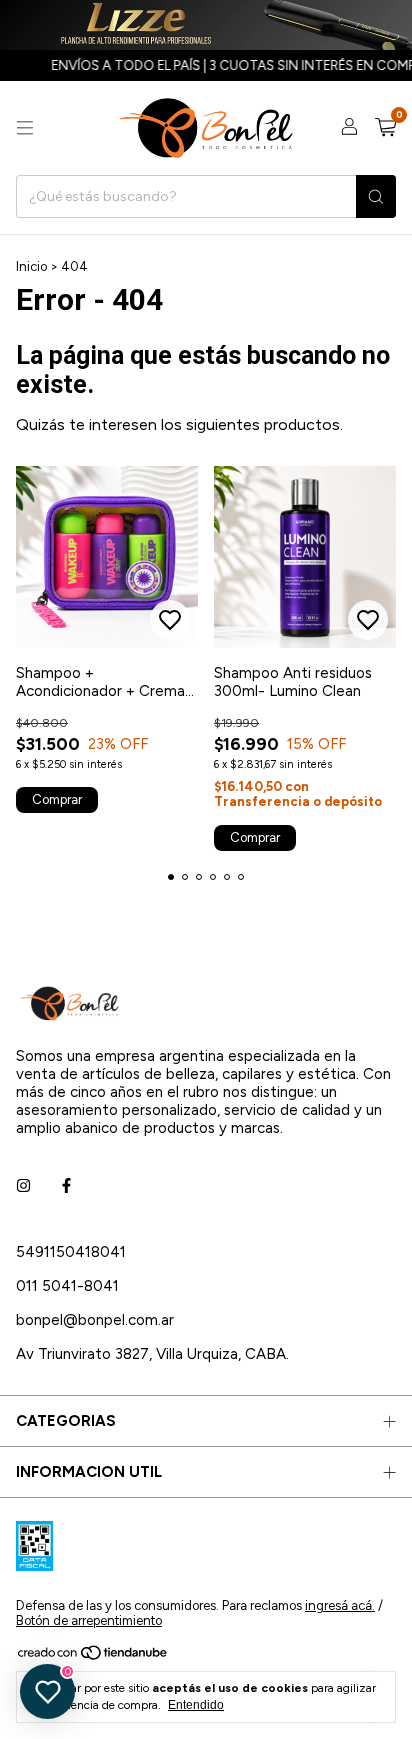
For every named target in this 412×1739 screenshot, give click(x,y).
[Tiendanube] (93, 1657)
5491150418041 (71, 1252)
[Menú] (25, 128)
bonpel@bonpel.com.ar (95, 1320)
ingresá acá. (340, 1605)
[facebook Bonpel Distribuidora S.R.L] (66, 1186)
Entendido (196, 1705)
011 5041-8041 (67, 1286)
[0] (385, 128)
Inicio (31, 266)
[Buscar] (376, 196)
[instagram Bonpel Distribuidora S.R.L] (23, 1186)
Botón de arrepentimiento (89, 1620)
